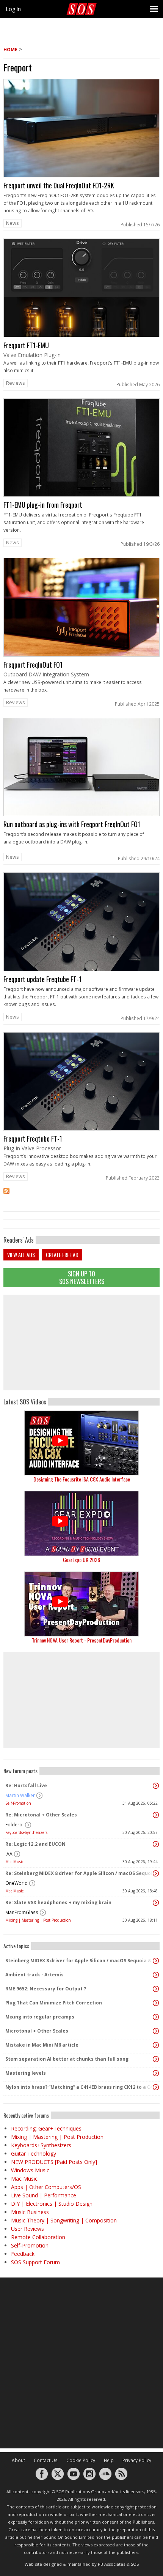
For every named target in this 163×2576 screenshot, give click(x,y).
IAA (9, 1854)
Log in (13, 9)
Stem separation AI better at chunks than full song (67, 2059)
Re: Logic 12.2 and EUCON (35, 1844)
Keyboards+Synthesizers (26, 1832)
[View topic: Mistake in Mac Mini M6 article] (156, 2045)
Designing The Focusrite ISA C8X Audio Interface (82, 1479)
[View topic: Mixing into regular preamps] (156, 2017)
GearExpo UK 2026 (81, 1560)
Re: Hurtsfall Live (26, 1786)
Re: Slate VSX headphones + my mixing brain (58, 1902)
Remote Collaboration (38, 2237)
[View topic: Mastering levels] (156, 2073)
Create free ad (62, 1255)
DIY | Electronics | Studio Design (52, 2204)
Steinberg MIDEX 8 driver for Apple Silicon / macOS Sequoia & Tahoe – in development (80, 1961)
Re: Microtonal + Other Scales (41, 1815)
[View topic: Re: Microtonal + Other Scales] (156, 1815)
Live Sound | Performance (44, 2195)
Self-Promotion (18, 1803)
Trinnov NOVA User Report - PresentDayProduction (82, 1640)
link (81, 155)
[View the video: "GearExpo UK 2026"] (81, 1523)
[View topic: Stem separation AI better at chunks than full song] (156, 2059)
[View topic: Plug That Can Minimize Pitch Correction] (156, 2003)
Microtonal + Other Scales (37, 2031)
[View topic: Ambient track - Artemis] (156, 1975)
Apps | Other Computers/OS (46, 2187)
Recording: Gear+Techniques (46, 2128)
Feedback (23, 2254)
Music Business (30, 2212)
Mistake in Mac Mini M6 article (42, 2045)
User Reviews (27, 2229)
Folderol (14, 1825)
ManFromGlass (22, 1912)
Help (109, 2460)
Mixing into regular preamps (40, 2017)
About (18, 2460)
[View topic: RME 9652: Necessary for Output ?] (156, 1989)
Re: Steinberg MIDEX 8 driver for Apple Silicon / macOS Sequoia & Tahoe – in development (80, 1873)
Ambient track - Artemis (34, 1975)
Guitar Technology (34, 2154)
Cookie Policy (81, 2460)
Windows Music (30, 2170)
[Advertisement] (81, 1342)
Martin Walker (20, 1795)
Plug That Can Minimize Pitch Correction (54, 2003)
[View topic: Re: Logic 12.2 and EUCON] (156, 1844)
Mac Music (14, 1862)
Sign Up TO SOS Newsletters (82, 1277)
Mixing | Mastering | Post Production (38, 1920)
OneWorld (16, 1883)
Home (10, 50)
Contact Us (46, 2460)
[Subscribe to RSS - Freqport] (81, 1196)
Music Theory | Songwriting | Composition (64, 2220)
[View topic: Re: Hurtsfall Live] (156, 1786)
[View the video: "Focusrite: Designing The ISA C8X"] (81, 1443)
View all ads (21, 1255)
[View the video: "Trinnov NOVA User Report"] (81, 1604)
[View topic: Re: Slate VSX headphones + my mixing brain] (156, 1903)
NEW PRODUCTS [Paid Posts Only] (54, 2162)
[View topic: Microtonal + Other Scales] (156, 2031)
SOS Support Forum (35, 2262)
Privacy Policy (137, 2460)
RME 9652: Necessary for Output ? (46, 1989)
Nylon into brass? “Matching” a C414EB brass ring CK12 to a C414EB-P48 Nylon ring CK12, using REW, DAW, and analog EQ (80, 2087)
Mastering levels (26, 2073)
